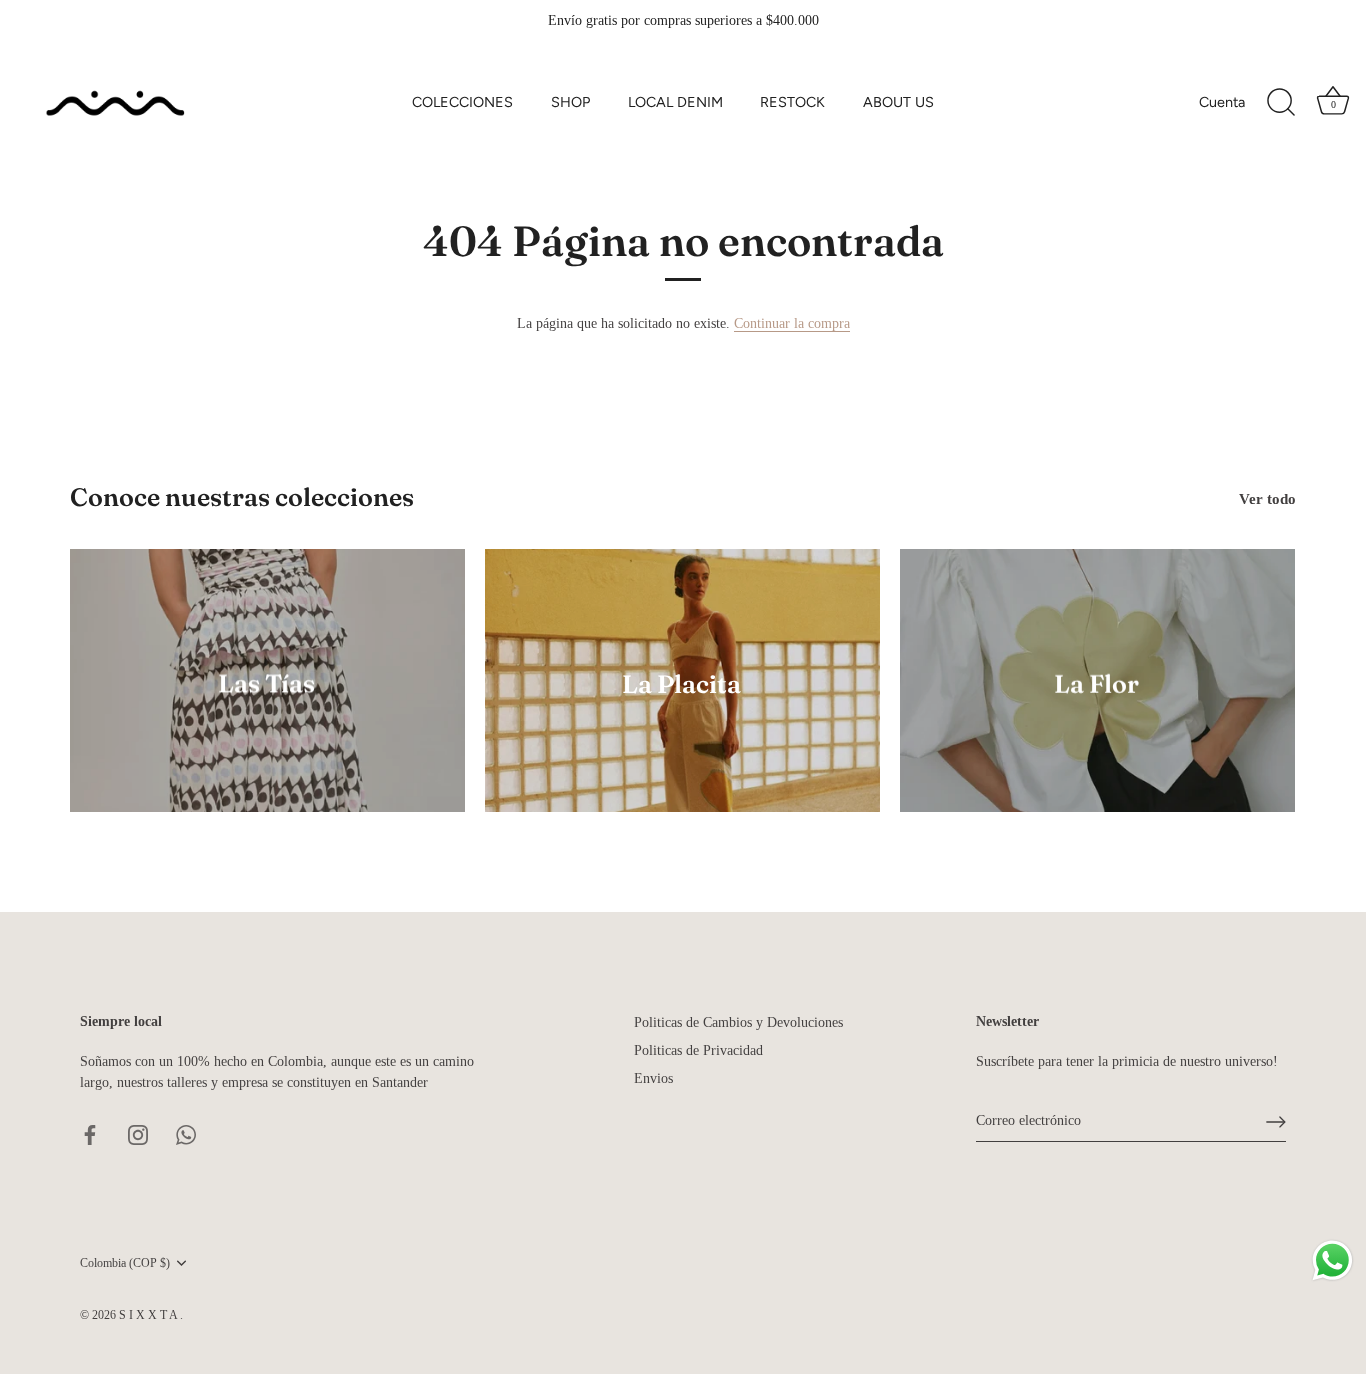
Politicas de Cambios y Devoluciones (738, 1022)
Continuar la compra (792, 323)
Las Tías (267, 683)
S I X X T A (149, 1315)
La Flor (1097, 683)
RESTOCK (792, 102)
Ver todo (1267, 498)
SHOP (570, 102)
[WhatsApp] (186, 1133)
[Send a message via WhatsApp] (1332, 1260)
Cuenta (1222, 102)
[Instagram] (138, 1133)
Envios (653, 1078)
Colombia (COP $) (125, 1263)
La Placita (682, 683)
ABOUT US (898, 102)
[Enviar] (1276, 1122)
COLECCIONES (462, 102)
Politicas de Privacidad (698, 1050)
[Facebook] (90, 1133)
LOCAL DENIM (675, 102)
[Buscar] (1281, 103)
